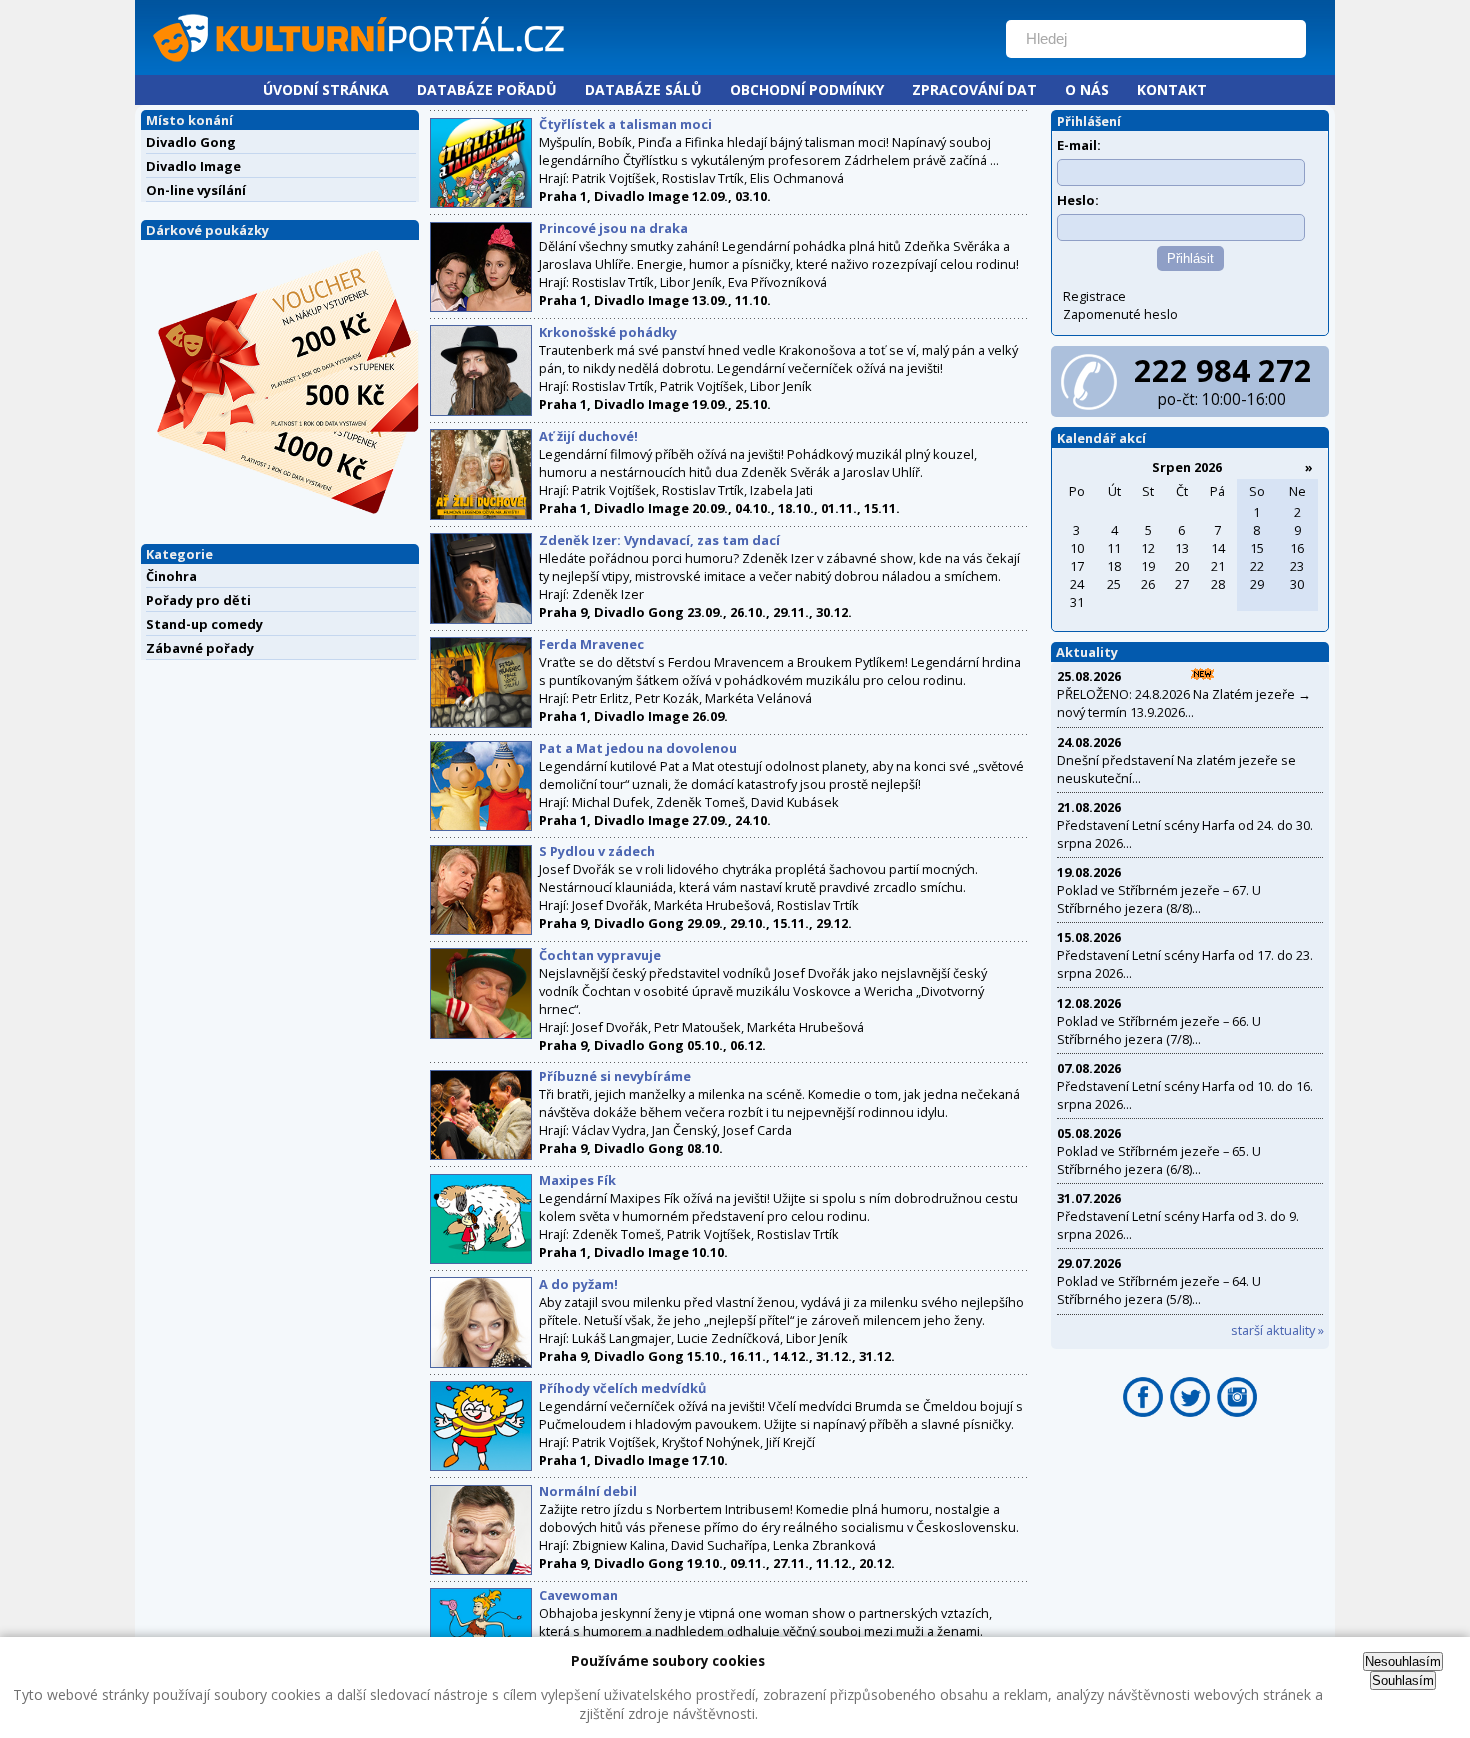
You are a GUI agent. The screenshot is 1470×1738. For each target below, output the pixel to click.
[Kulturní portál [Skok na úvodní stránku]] (564, 66)
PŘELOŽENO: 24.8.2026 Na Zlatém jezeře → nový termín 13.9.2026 (1184, 703)
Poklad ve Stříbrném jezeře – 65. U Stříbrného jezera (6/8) (1159, 1160)
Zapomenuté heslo (1120, 314)
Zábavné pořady (200, 648)
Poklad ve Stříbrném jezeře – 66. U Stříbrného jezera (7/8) (1159, 1030)
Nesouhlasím (1403, 1661)
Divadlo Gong (191, 142)
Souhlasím (1403, 1680)
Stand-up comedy (204, 624)
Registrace (1094, 296)
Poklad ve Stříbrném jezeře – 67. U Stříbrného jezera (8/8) (1159, 899)
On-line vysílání (196, 190)
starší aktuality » (1277, 1330)
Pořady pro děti (198, 600)
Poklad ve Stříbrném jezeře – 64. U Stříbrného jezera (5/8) (1159, 1290)
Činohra (171, 576)
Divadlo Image (193, 166)
